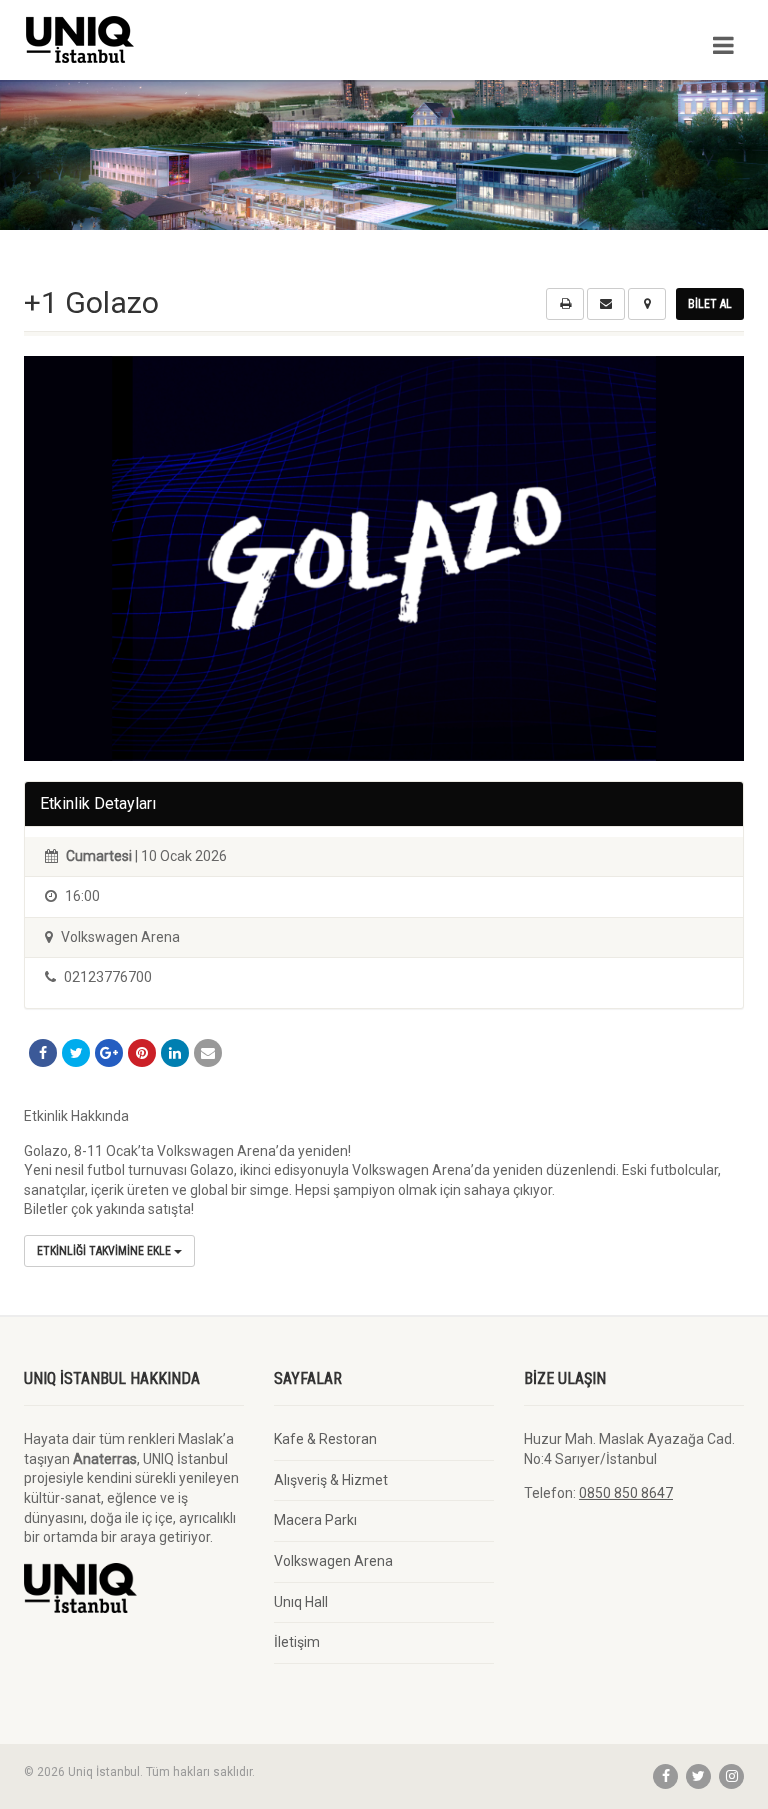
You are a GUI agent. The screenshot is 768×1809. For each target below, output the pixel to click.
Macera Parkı (315, 1520)
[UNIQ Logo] (196, 39)
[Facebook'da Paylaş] (43, 1053)
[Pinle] (142, 1053)
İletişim (297, 1642)
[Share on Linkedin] (175, 1053)
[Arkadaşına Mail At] (208, 1053)
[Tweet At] (76, 1053)
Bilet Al (710, 304)
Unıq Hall (301, 1602)
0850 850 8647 (626, 1493)
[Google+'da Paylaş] (109, 1053)
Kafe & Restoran (325, 1439)
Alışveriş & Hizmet (331, 1480)
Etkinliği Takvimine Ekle (105, 1251)
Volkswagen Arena (333, 1561)
